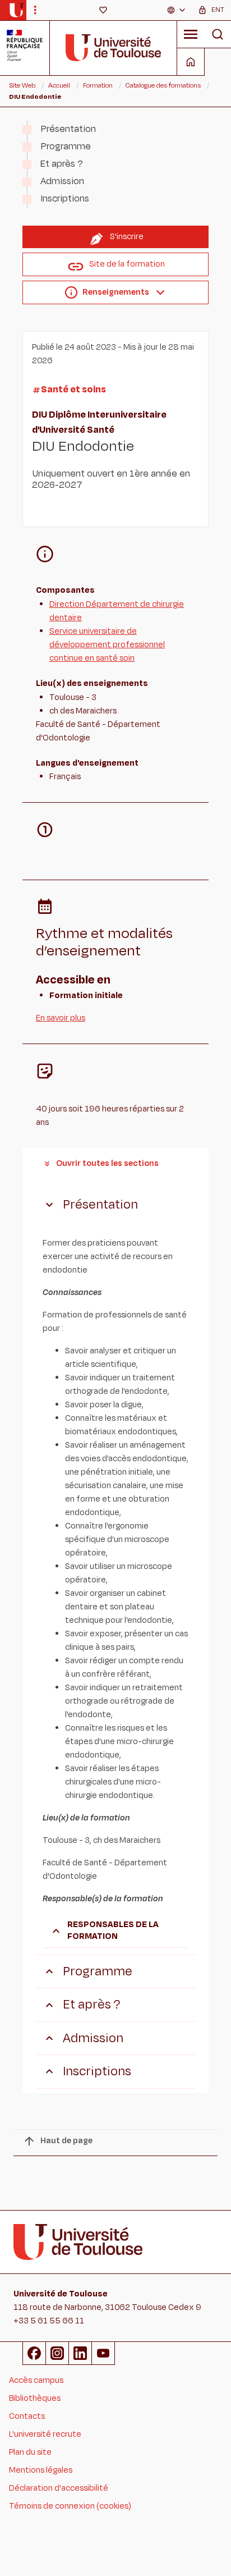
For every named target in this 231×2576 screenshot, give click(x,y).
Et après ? (62, 164)
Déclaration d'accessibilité (59, 2488)
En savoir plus (61, 1018)
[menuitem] (177, 10)
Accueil (59, 85)
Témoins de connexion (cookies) (70, 2506)
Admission (62, 181)
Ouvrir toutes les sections (107, 1163)
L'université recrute (45, 2434)
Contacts (27, 2416)
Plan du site (30, 2452)
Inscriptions (65, 199)
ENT (218, 10)
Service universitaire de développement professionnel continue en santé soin (107, 645)
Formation (98, 85)
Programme (66, 147)
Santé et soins (73, 390)
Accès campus (36, 2380)
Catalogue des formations (163, 85)
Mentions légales (41, 2470)
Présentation (68, 129)
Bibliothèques (35, 2398)
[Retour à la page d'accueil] (17, 10)
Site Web (22, 85)
